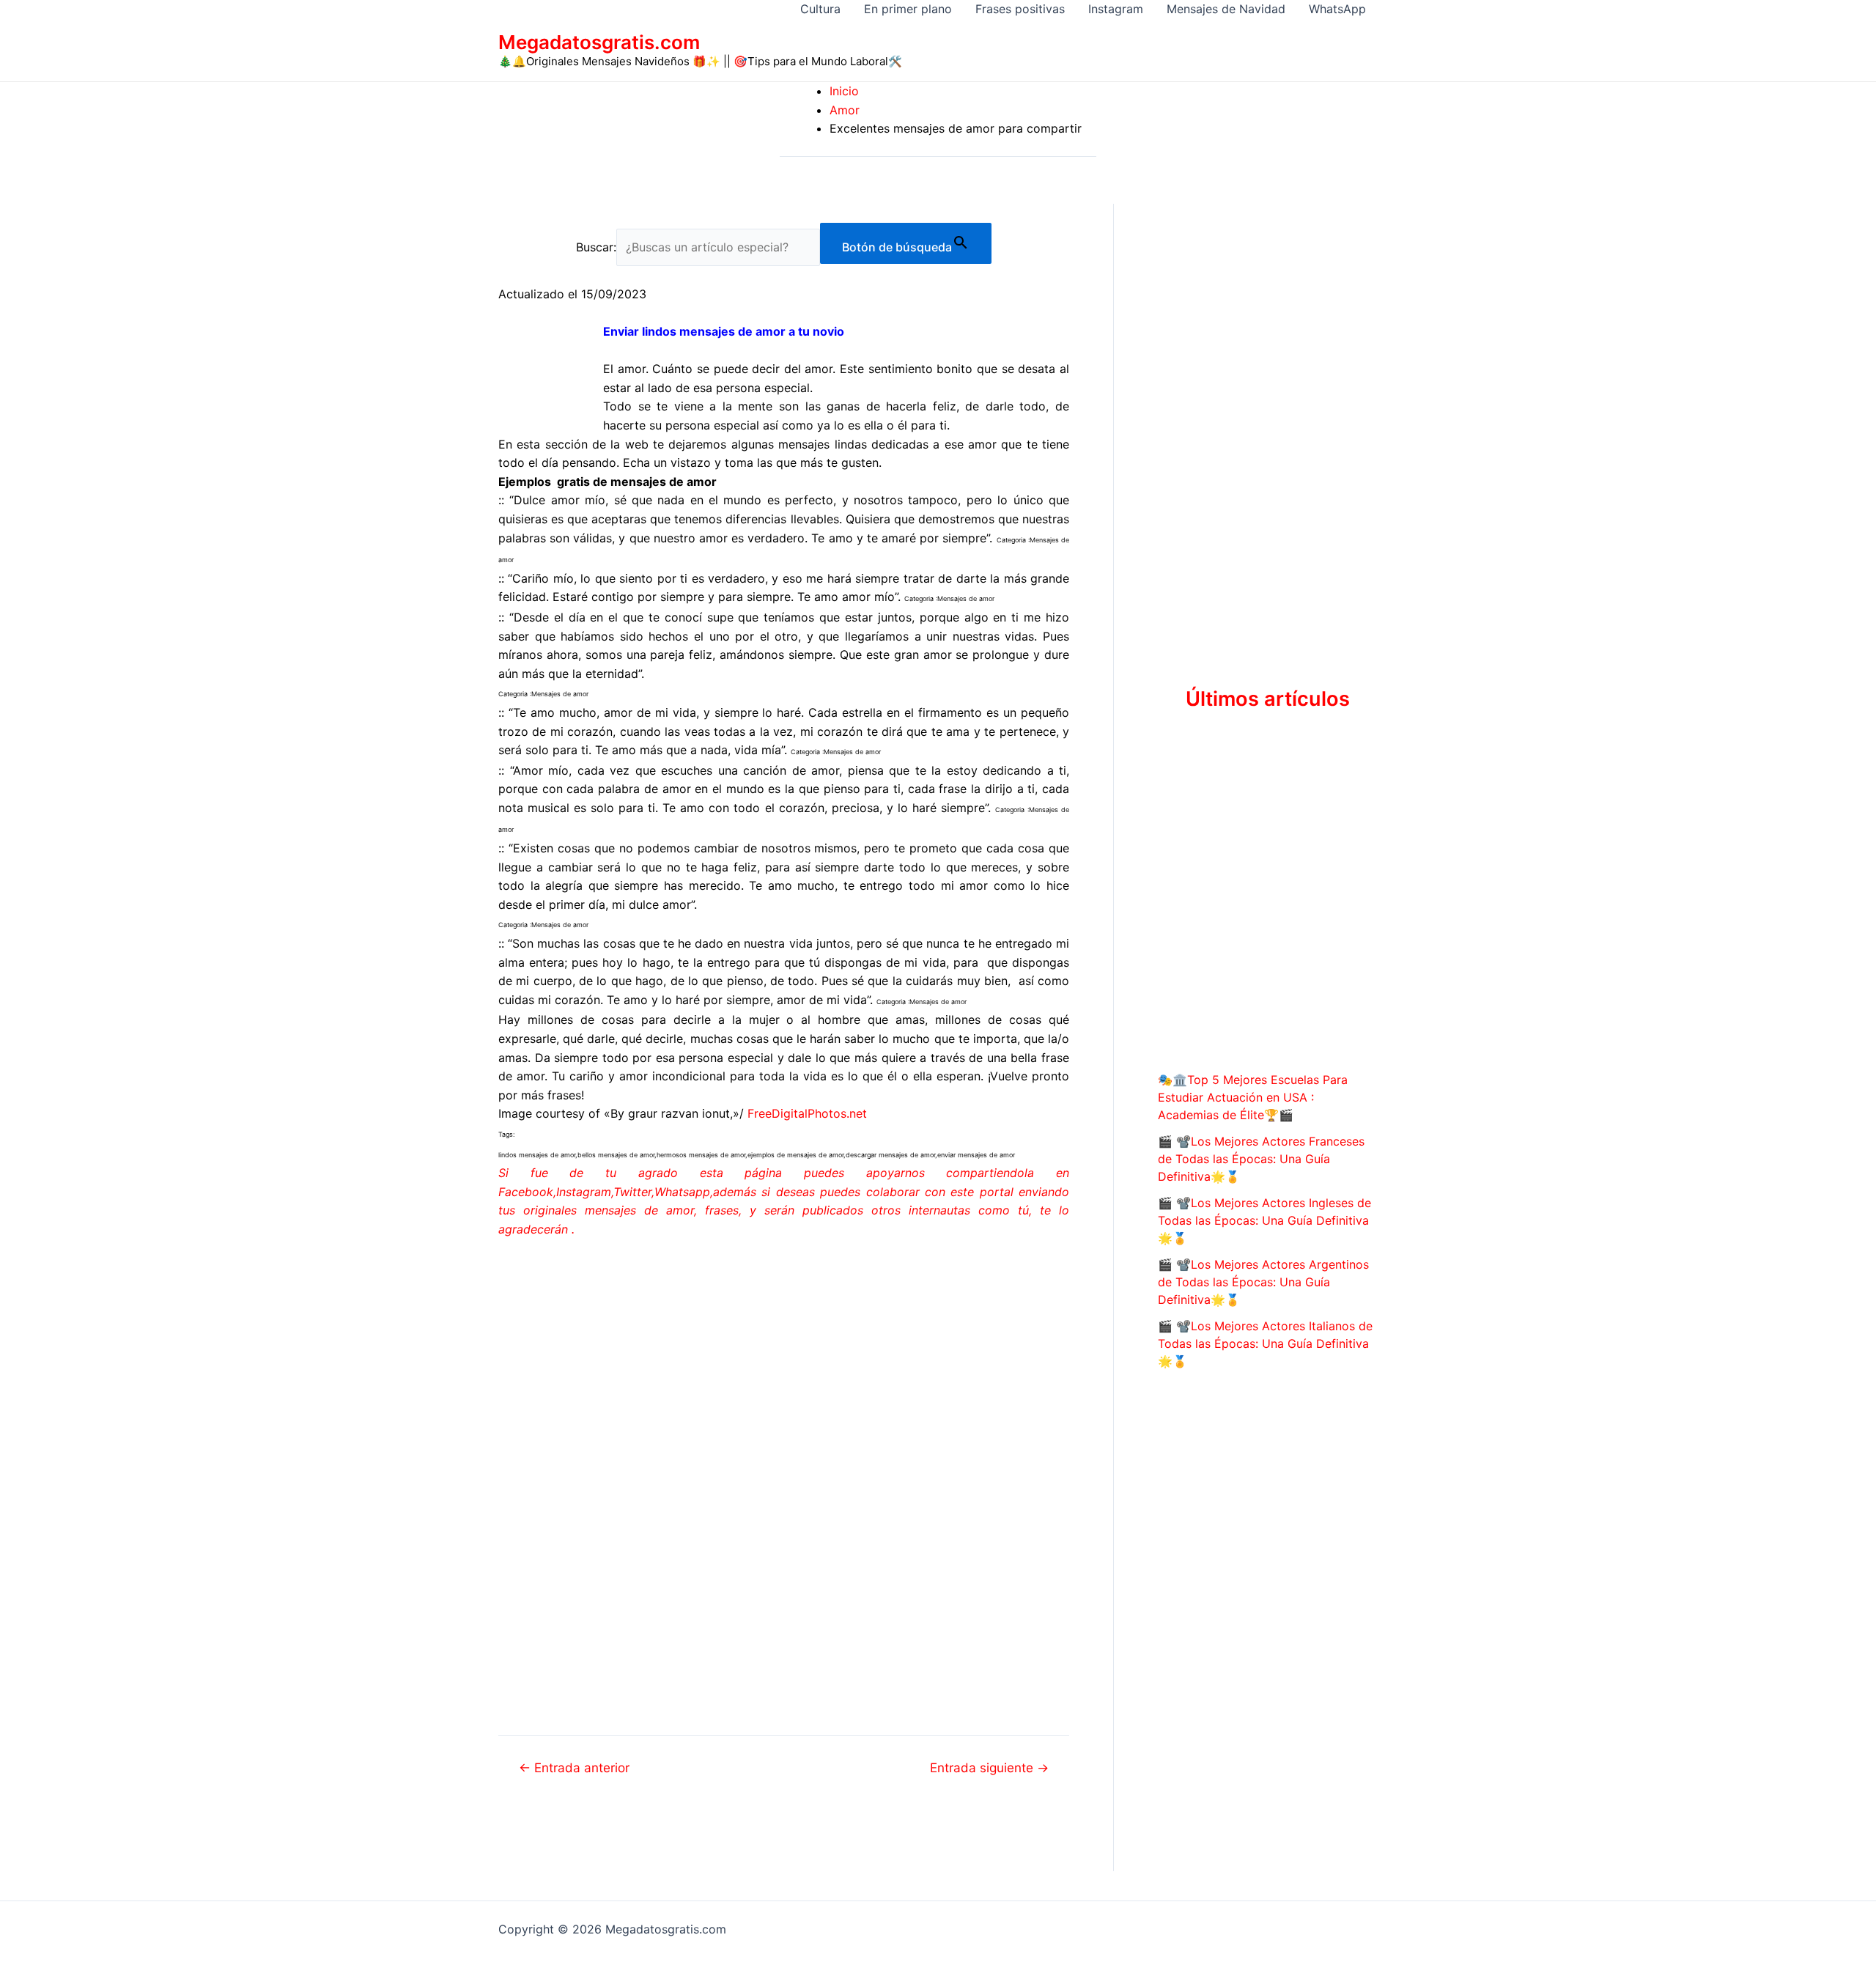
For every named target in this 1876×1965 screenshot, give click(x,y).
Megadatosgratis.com (599, 42)
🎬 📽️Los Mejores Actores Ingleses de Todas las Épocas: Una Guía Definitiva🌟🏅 (1264, 1220)
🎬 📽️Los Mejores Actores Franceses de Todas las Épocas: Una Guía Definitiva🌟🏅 (1261, 1159)
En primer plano (908, 9)
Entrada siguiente (989, 1767)
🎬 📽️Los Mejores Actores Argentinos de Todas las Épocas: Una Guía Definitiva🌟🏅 (1263, 1282)
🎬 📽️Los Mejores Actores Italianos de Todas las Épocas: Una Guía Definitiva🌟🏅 (1265, 1343)
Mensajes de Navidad (1226, 9)
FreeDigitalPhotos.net (807, 1113)
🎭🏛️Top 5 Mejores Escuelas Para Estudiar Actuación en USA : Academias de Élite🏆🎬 (1253, 1097)
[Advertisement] (784, 1360)
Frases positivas (1020, 9)
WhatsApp (1337, 9)
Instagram (1116, 9)
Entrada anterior (574, 1767)
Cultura (820, 9)
